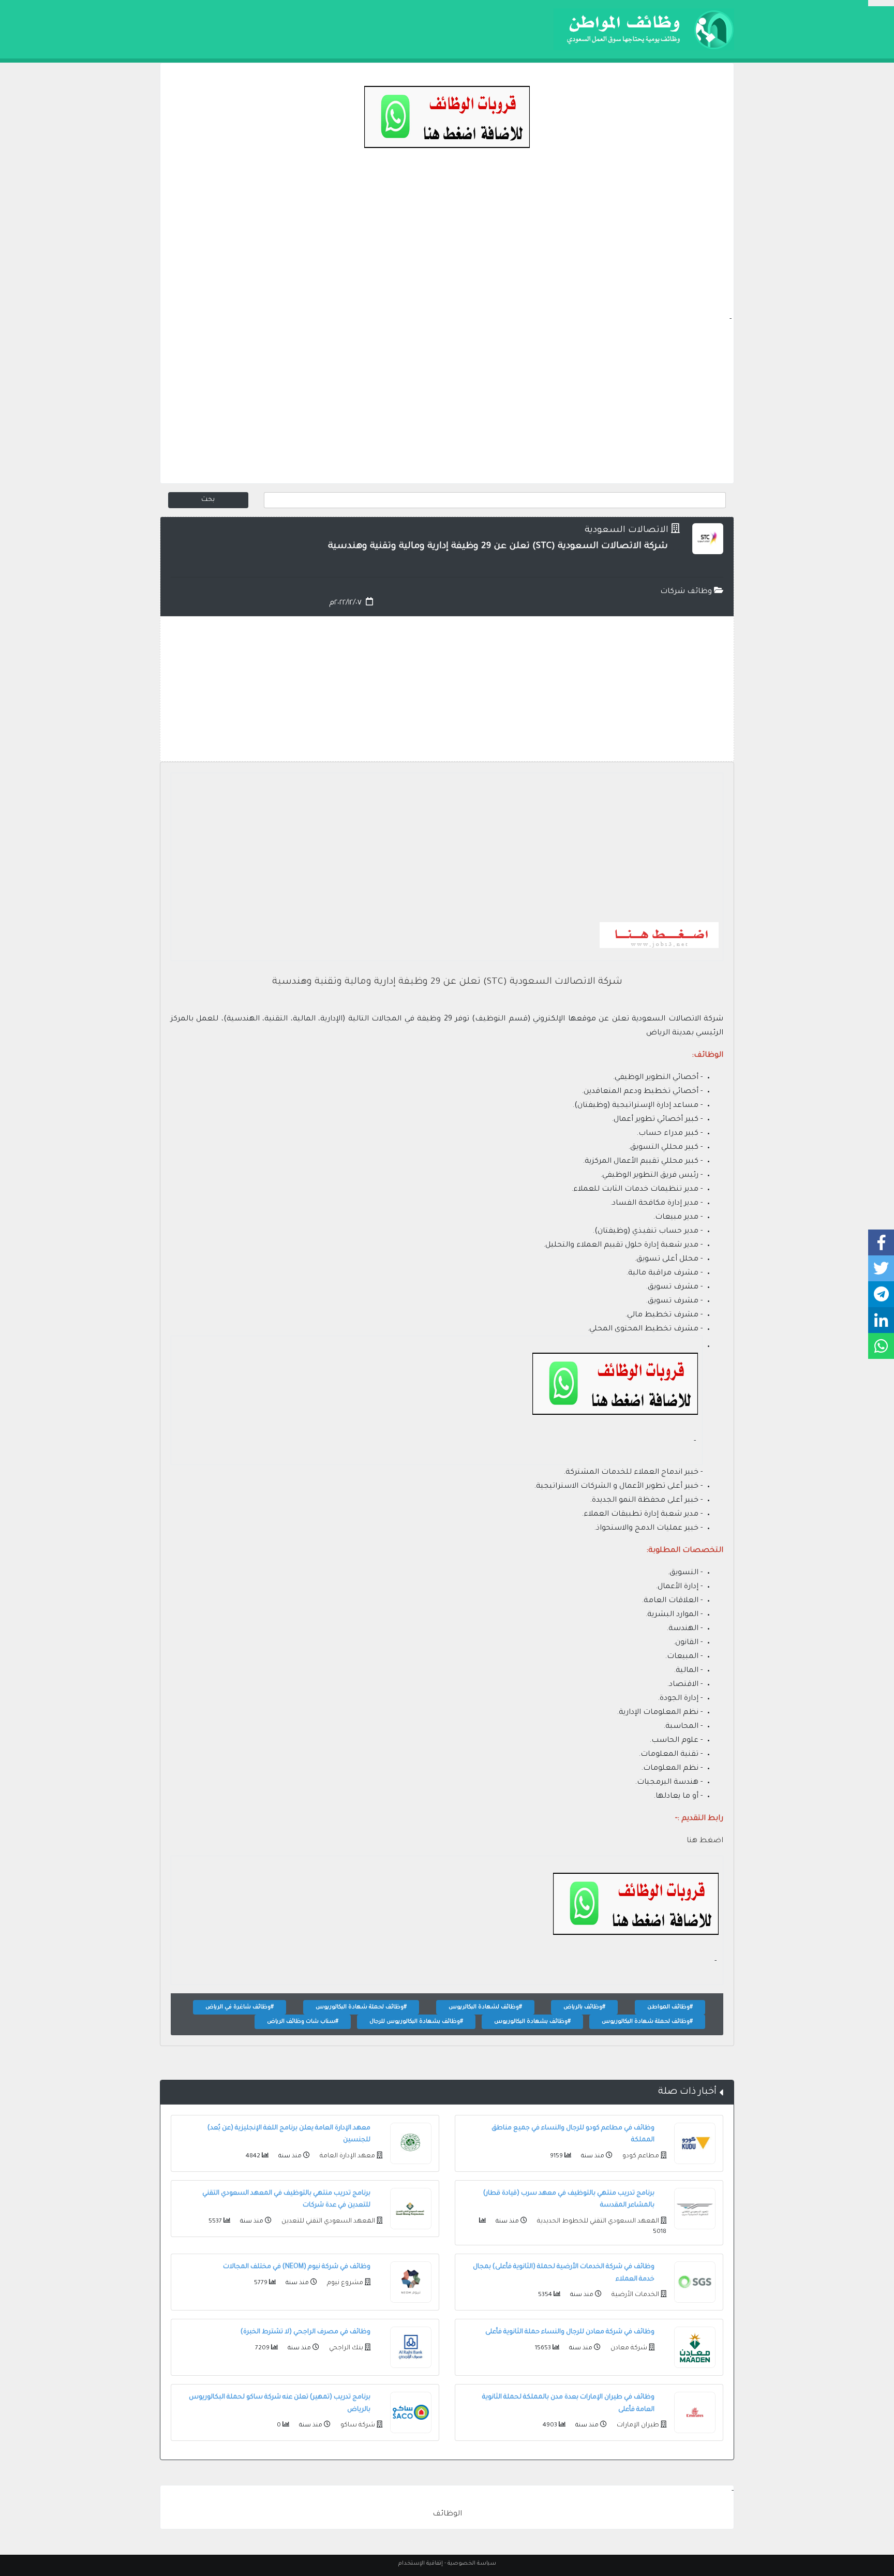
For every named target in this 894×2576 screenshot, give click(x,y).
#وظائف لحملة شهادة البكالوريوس (361, 2007)
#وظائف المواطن (670, 2007)
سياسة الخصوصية (472, 2564)
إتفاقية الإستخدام (421, 2564)
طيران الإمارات (637, 2425)
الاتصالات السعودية (627, 531)
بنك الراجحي (345, 2348)
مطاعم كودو (640, 2156)
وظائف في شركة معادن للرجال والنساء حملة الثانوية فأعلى (570, 2332)
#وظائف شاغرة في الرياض (240, 2007)
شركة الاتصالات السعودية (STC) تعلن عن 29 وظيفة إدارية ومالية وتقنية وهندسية (447, 982)
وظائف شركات (687, 592)
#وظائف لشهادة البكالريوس (485, 2007)
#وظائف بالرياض (584, 2007)
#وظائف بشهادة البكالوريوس (532, 2022)
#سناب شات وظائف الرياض (303, 2022)
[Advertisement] (447, 241)
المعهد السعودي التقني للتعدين (327, 2222)
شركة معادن (628, 2348)
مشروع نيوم (344, 2283)
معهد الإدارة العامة (347, 2156)
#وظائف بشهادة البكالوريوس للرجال (416, 2022)
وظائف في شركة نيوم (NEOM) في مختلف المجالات (297, 2267)
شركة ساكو (357, 2425)
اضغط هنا (705, 1841)
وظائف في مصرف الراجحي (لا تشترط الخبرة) (306, 2332)
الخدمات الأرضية (635, 2295)
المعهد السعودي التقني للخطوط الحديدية (597, 2222)
